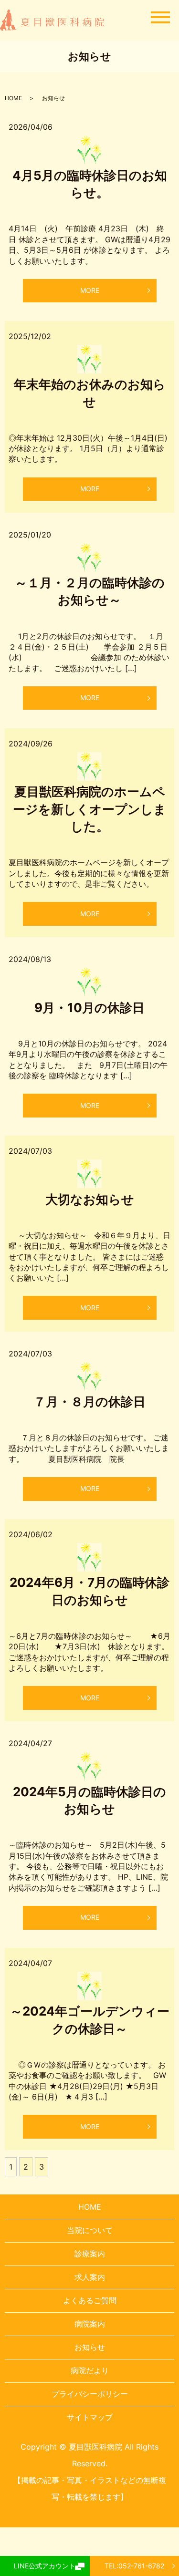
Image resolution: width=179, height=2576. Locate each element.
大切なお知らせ (90, 1199)
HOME (13, 98)
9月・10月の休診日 (89, 1008)
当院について (90, 2230)
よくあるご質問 (90, 2300)
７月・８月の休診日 (89, 1402)
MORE (90, 290)
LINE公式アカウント (45, 2566)
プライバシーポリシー (90, 2394)
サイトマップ (90, 2417)
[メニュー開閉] (160, 17)
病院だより (90, 2370)
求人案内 (90, 2277)
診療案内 (90, 2254)
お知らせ (90, 2347)
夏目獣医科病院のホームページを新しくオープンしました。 (89, 809)
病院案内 (90, 2324)
